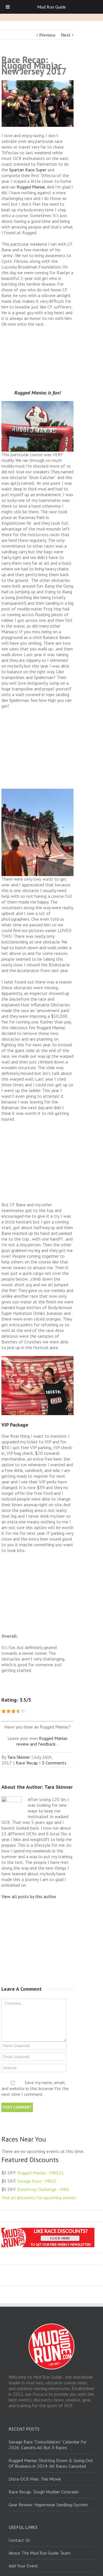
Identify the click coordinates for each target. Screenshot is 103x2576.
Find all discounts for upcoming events (39, 2198)
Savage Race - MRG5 (37, 2181)
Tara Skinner (19, 1757)
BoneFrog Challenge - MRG (43, 2189)
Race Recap (27, 1763)
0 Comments (54, 1763)
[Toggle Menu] (8, 7)
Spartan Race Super (28, 170)
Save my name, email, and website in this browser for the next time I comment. (35, 2088)
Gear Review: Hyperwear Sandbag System (48, 2505)
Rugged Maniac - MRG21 (40, 2173)
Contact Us (19, 2540)
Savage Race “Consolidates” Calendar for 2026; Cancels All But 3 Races (48, 2445)
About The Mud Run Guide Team (39, 2553)
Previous (47, 35)
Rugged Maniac (31, 187)
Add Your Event (23, 2566)
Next (66, 35)
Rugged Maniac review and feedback (42, 1741)
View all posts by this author (29, 1896)
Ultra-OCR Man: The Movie (35, 2479)
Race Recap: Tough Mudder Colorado (44, 2492)
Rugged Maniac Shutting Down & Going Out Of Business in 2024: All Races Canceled (51, 2463)
